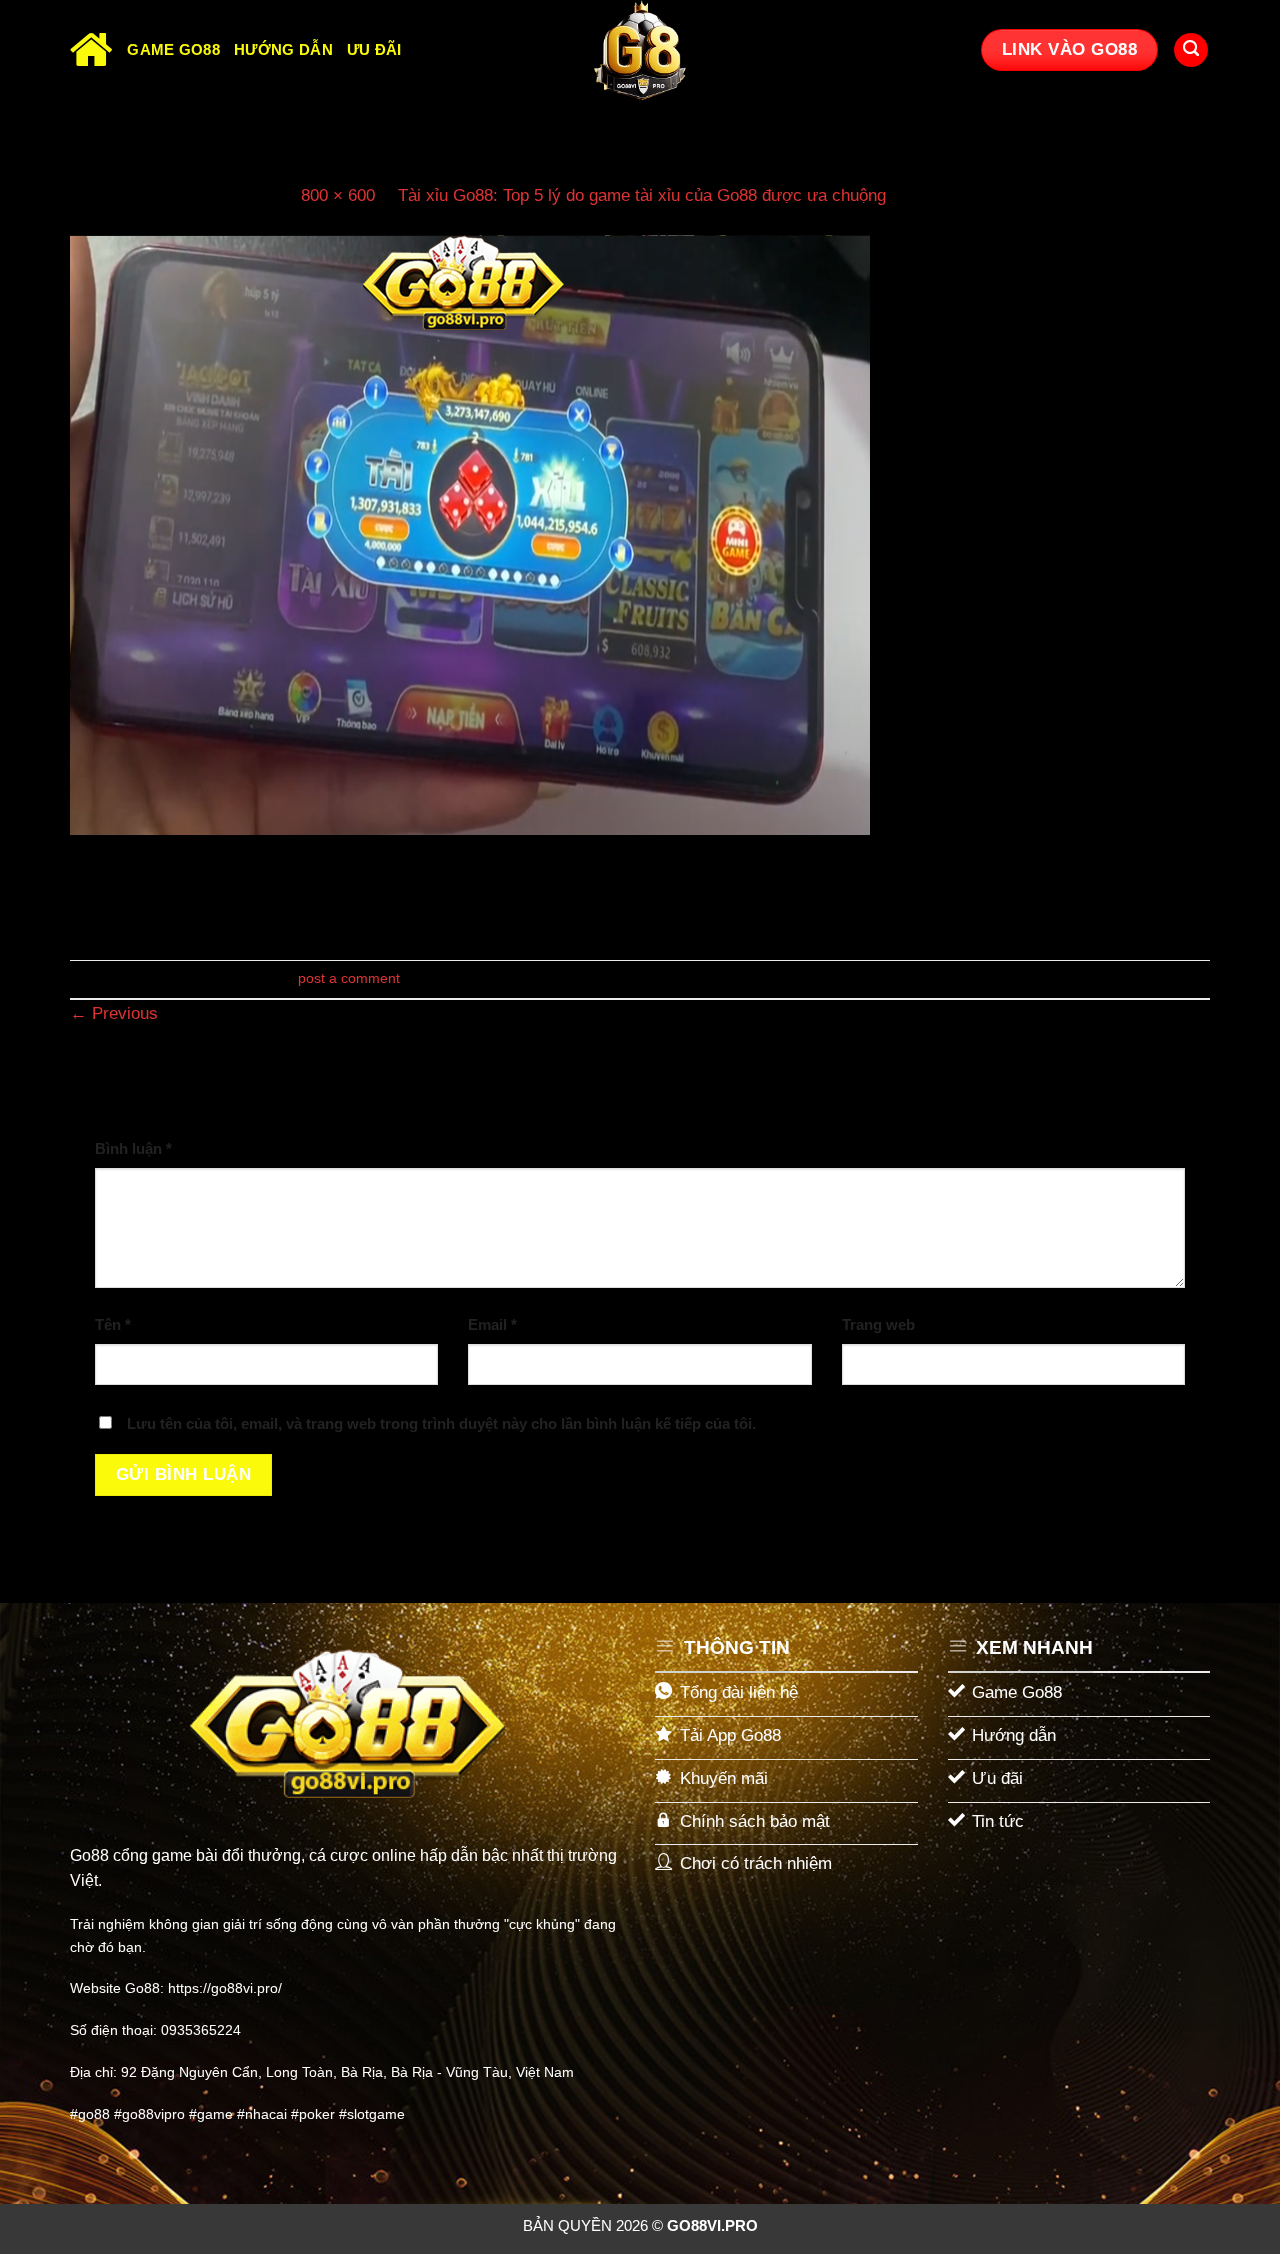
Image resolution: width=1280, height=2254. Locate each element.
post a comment (349, 978)
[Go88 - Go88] (640, 50)
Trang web (878, 1324)
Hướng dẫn (283, 49)
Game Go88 (173, 49)
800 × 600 (338, 195)
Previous (114, 1013)
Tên (113, 1324)
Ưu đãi (374, 49)
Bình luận (133, 1148)
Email (492, 1324)
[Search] (1191, 50)
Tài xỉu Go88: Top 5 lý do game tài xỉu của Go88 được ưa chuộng (642, 195)
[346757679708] (470, 534)
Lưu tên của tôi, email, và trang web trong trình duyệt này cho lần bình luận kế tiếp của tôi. (441, 1423)
